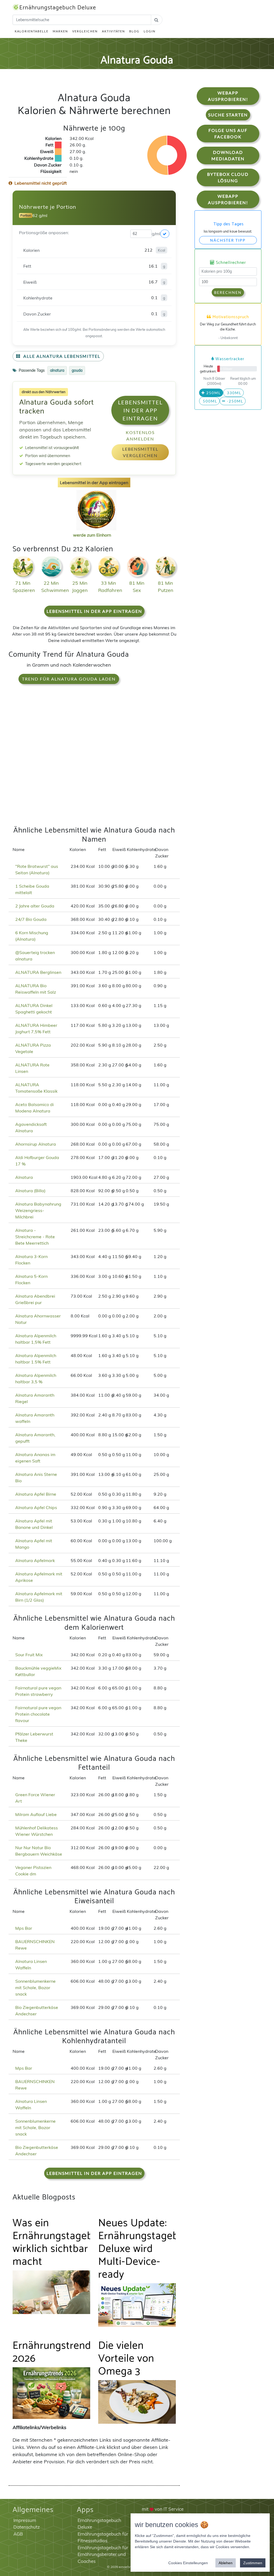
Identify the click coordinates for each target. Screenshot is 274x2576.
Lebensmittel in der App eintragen (140, 410)
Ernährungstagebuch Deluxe (58, 8)
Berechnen (228, 292)
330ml (233, 393)
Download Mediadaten (228, 155)
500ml (209, 401)
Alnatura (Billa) (30, 1191)
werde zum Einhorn (92, 535)
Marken (60, 31)
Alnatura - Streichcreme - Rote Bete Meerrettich (35, 1237)
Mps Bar (24, 1928)
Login (150, 31)
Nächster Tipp (228, 240)
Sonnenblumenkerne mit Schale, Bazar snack (35, 1988)
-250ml (234, 401)
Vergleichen (85, 31)
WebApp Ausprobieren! (228, 96)
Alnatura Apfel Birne (36, 1494)
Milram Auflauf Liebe (36, 1814)
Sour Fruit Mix (29, 1655)
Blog (134, 31)
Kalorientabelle (32, 31)
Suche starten (228, 115)
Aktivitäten (113, 31)
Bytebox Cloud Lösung (228, 177)
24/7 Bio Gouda (31, 919)
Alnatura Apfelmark (35, 1560)
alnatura (57, 370)
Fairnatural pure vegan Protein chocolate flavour (38, 1714)
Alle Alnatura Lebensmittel (61, 356)
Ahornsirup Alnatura (36, 1144)
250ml (213, 393)
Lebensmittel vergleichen (140, 452)
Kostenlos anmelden (140, 436)
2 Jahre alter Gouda (35, 906)
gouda (77, 370)
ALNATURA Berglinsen (38, 972)
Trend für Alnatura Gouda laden (69, 679)
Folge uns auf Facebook (228, 133)
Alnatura (24, 1177)
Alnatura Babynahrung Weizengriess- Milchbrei (38, 1210)
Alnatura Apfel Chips (36, 1507)
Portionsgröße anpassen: (44, 233)
